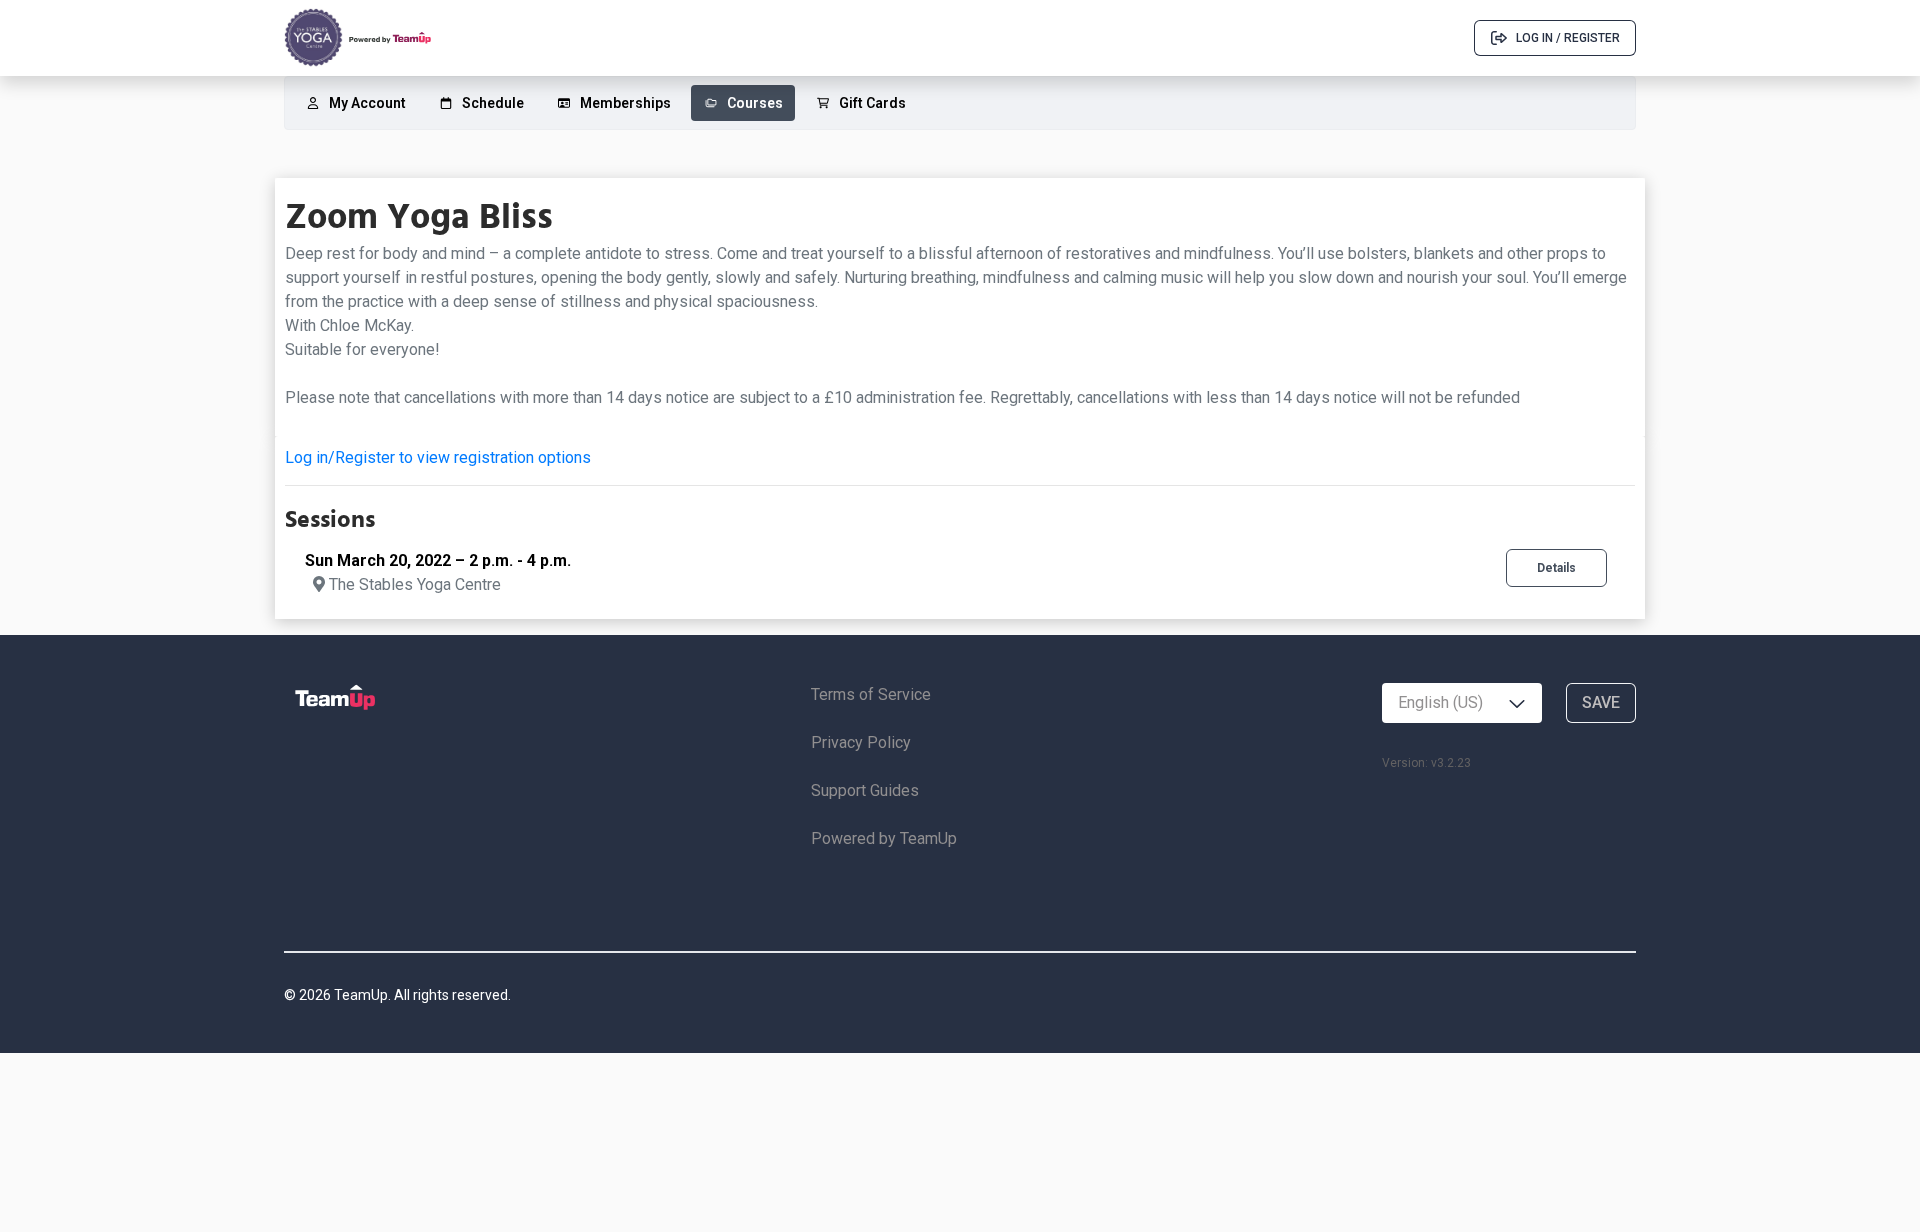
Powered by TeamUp (884, 838)
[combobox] (1462, 703)
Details (1556, 568)
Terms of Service (871, 694)
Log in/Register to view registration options (438, 457)
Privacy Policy (861, 742)
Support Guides (865, 790)
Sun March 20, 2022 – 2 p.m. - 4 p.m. (438, 560)
